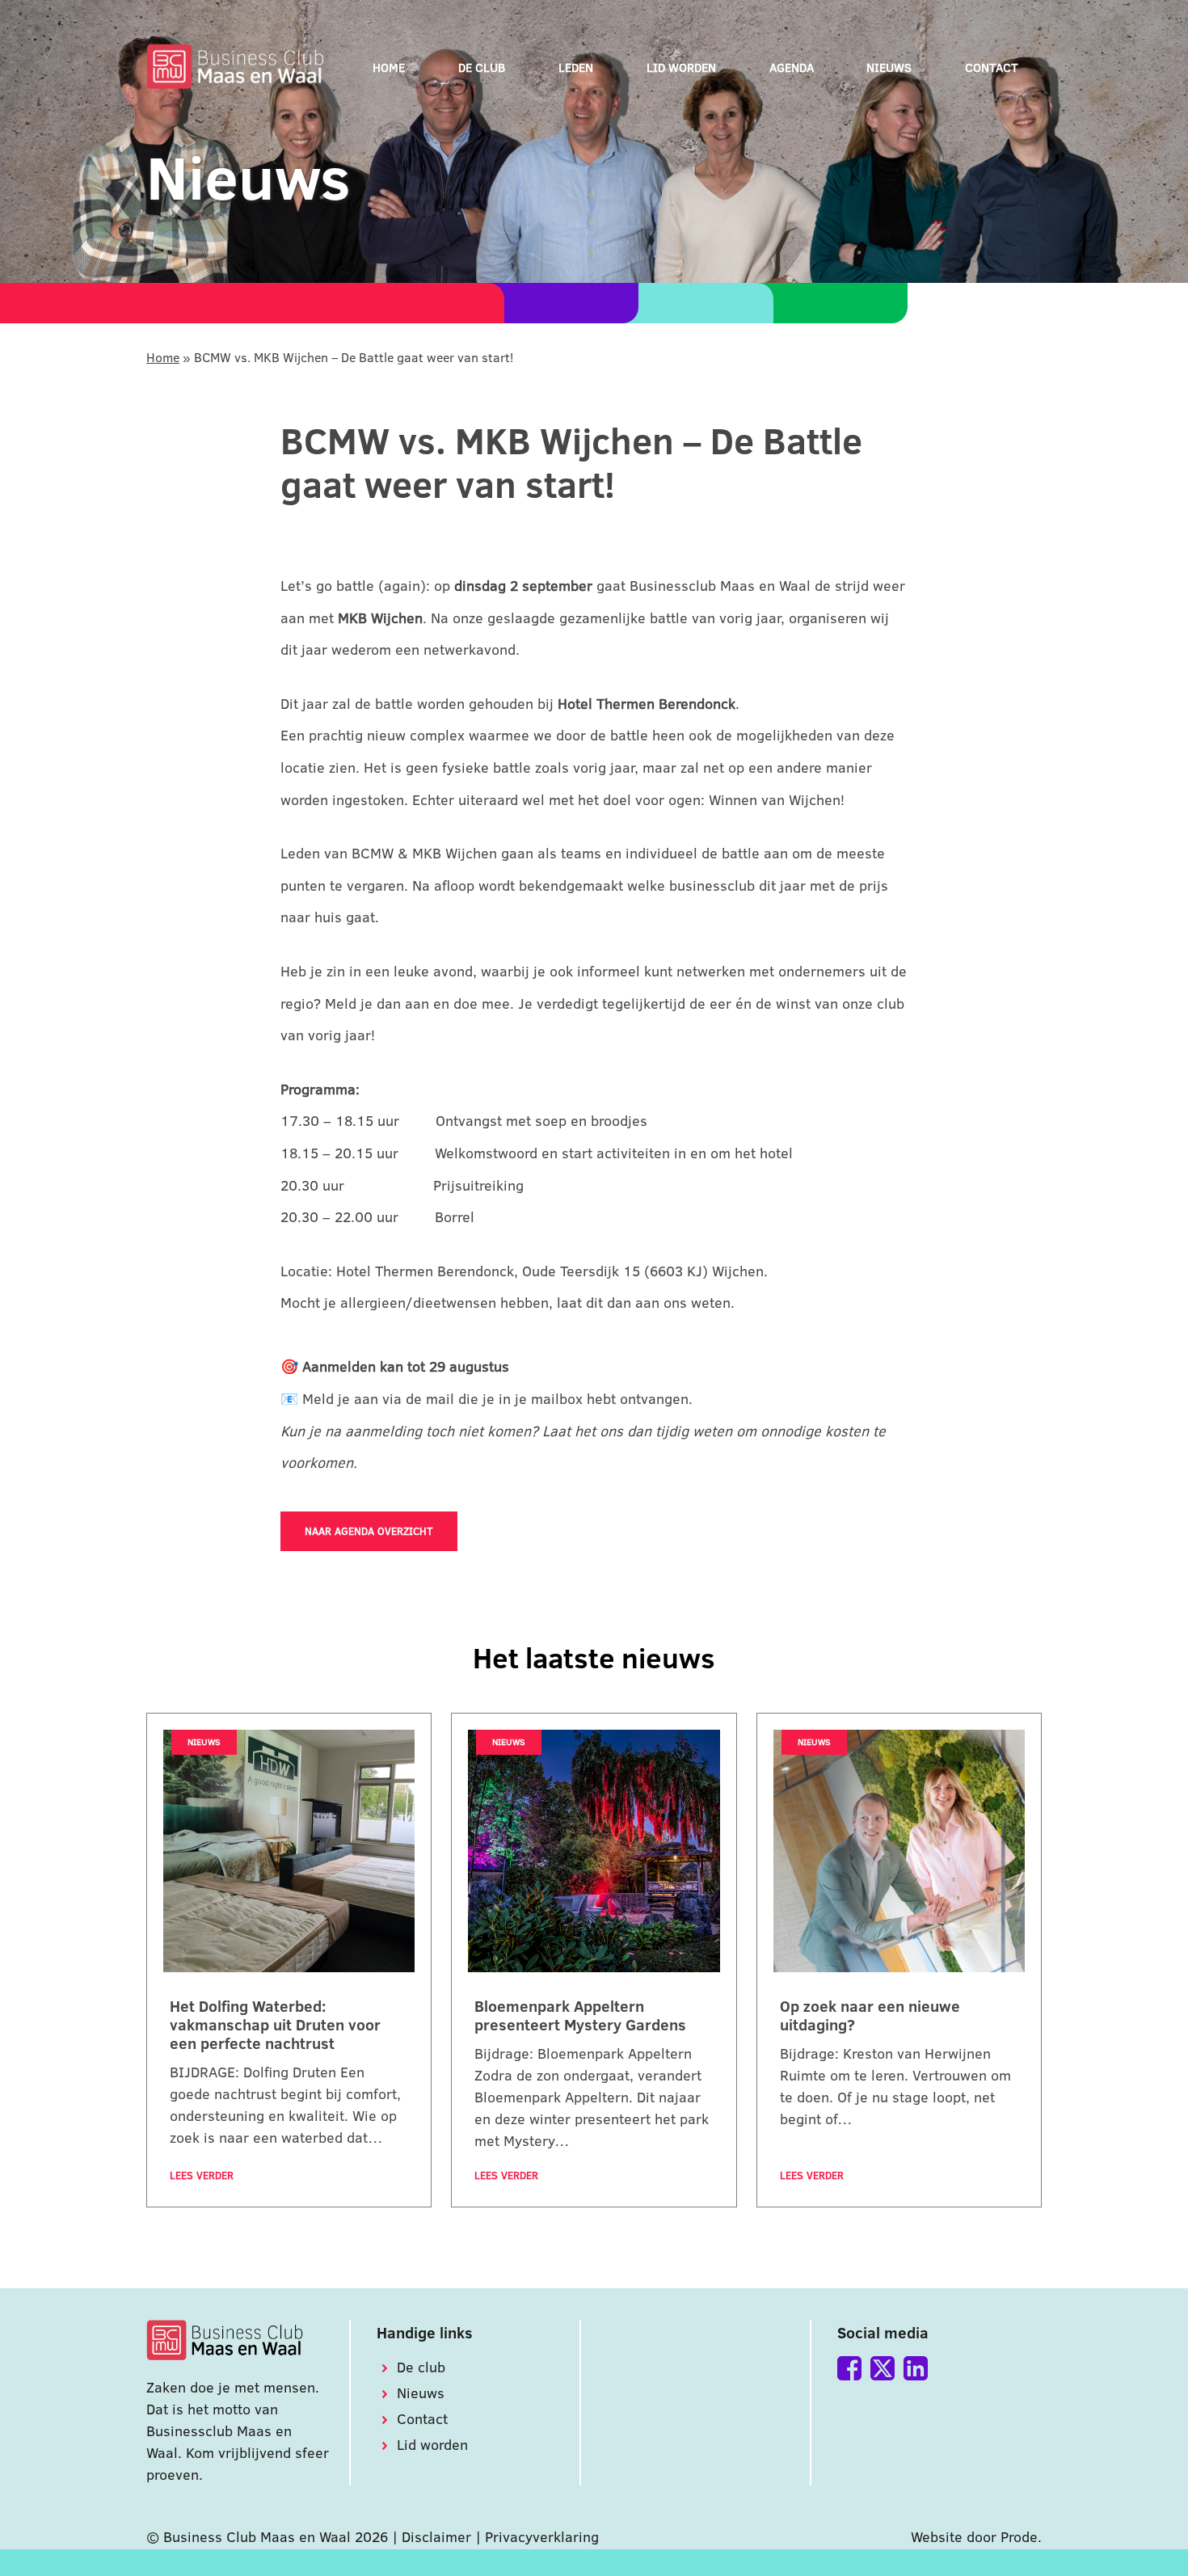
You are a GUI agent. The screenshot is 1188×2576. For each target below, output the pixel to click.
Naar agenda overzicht (369, 1531)
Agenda (792, 67)
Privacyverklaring (542, 2537)
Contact (992, 67)
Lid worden (681, 67)
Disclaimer (436, 2537)
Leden (576, 67)
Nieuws (889, 67)
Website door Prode (974, 2537)
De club (482, 67)
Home (389, 67)
